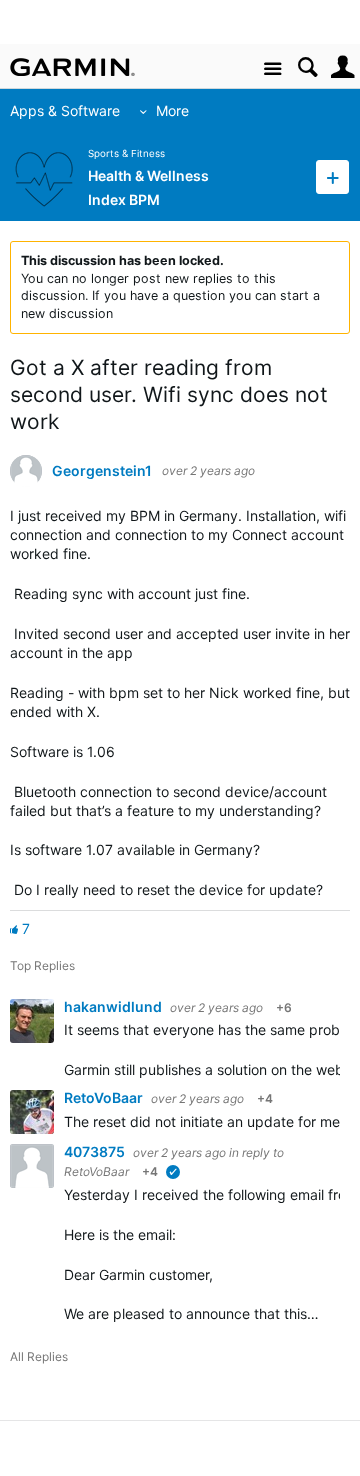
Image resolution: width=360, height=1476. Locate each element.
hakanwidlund (114, 1006)
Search (307, 67)
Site (272, 69)
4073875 (96, 1151)
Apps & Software (65, 110)
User (342, 67)
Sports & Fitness (126, 153)
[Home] (72, 67)
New (332, 176)
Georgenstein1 (102, 471)
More (172, 110)
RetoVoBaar (105, 1097)
